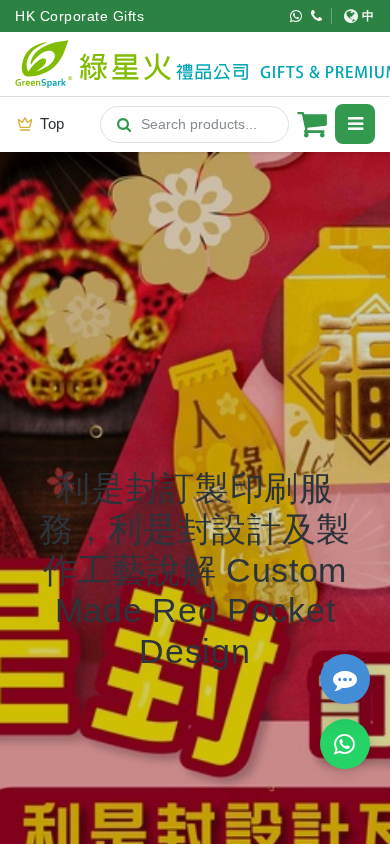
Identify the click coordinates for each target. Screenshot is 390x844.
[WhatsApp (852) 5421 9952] (296, 16)
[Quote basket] (312, 124)
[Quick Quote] (345, 679)
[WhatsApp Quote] (345, 744)
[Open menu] (355, 124)
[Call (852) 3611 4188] (317, 16)
